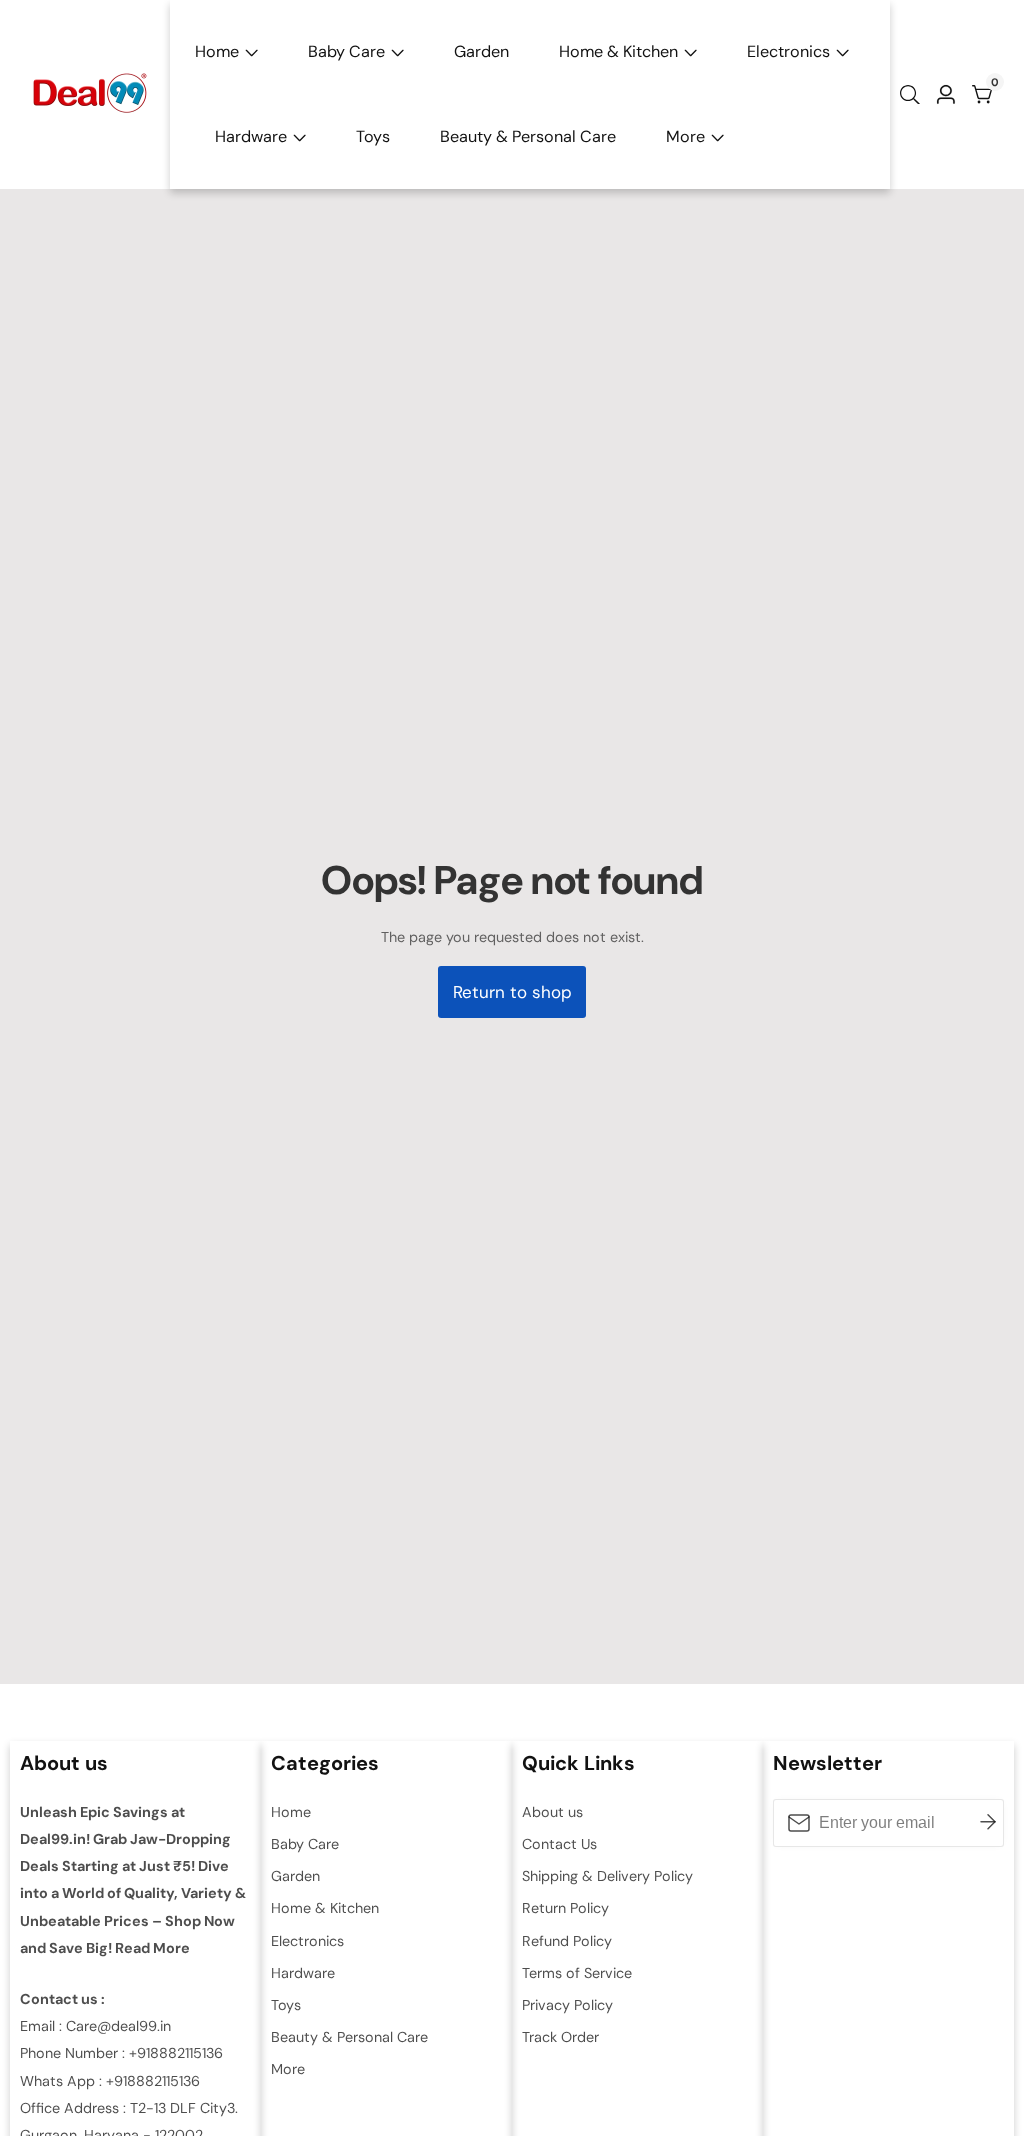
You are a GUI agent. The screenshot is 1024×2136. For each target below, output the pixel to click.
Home (217, 51)
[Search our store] (914, 95)
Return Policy (565, 1908)
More (685, 136)
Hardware (251, 136)
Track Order (560, 2037)
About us (552, 1812)
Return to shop (512, 992)
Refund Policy (567, 1941)
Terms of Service (577, 1973)
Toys (373, 136)
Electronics (788, 51)
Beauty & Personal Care (528, 136)
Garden (481, 51)
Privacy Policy (567, 2005)
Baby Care (346, 51)
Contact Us (559, 1844)
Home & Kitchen (618, 51)
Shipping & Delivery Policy (607, 1876)
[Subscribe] (988, 1823)
